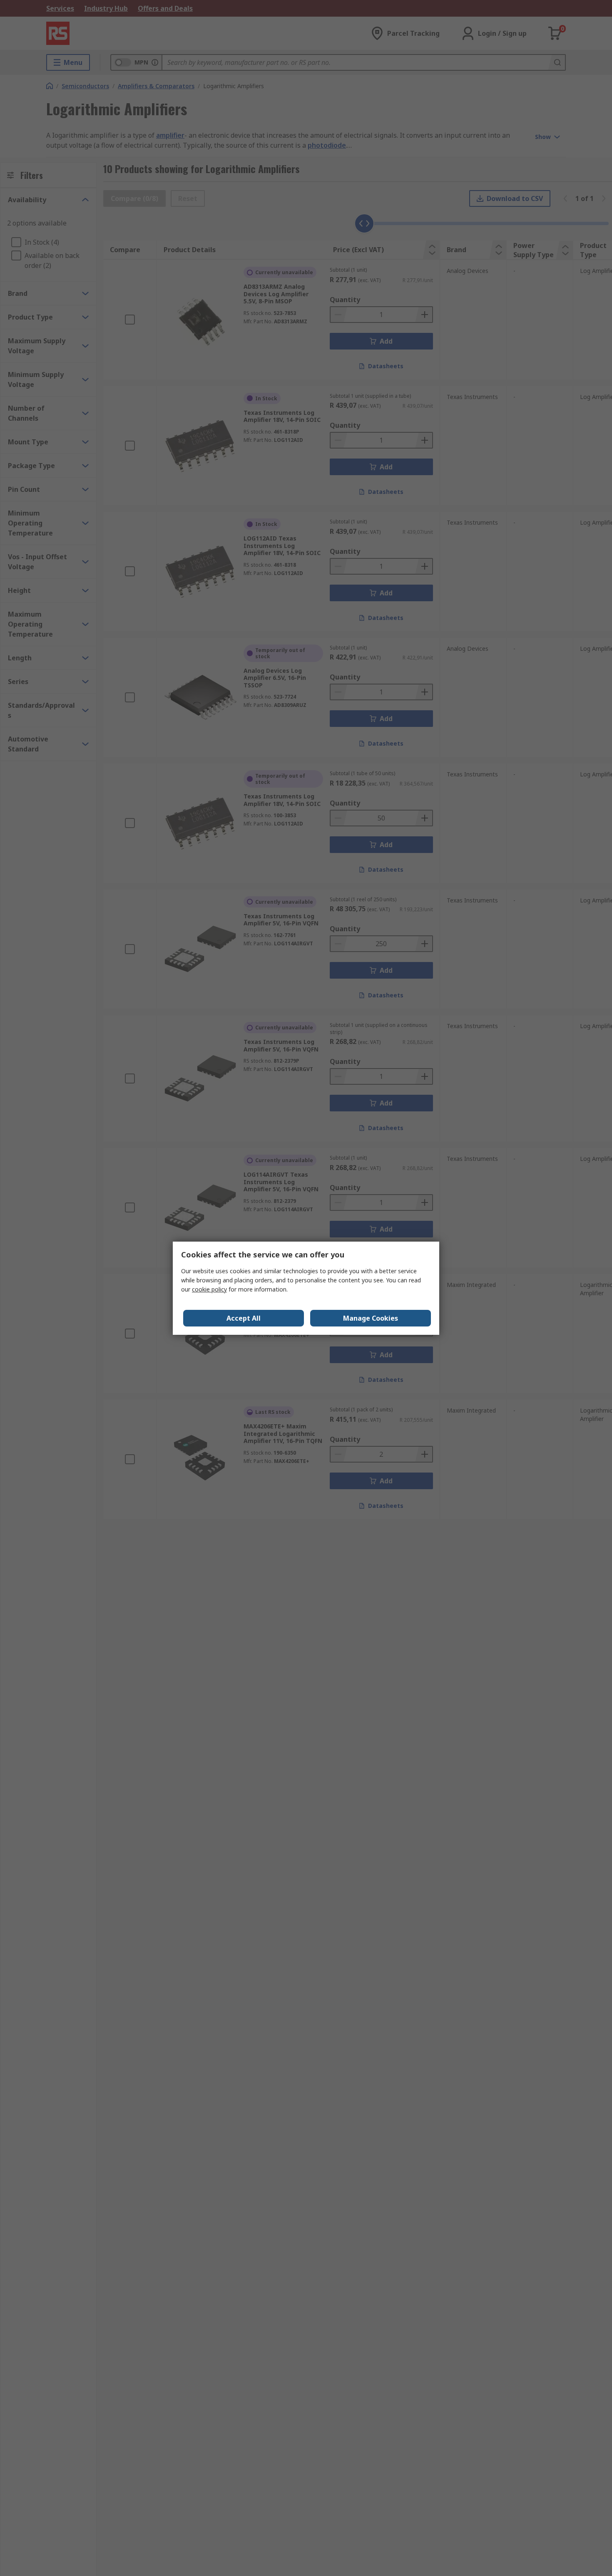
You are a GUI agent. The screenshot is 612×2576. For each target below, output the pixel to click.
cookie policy (209, 1289)
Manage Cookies (371, 1318)
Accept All (244, 1318)
